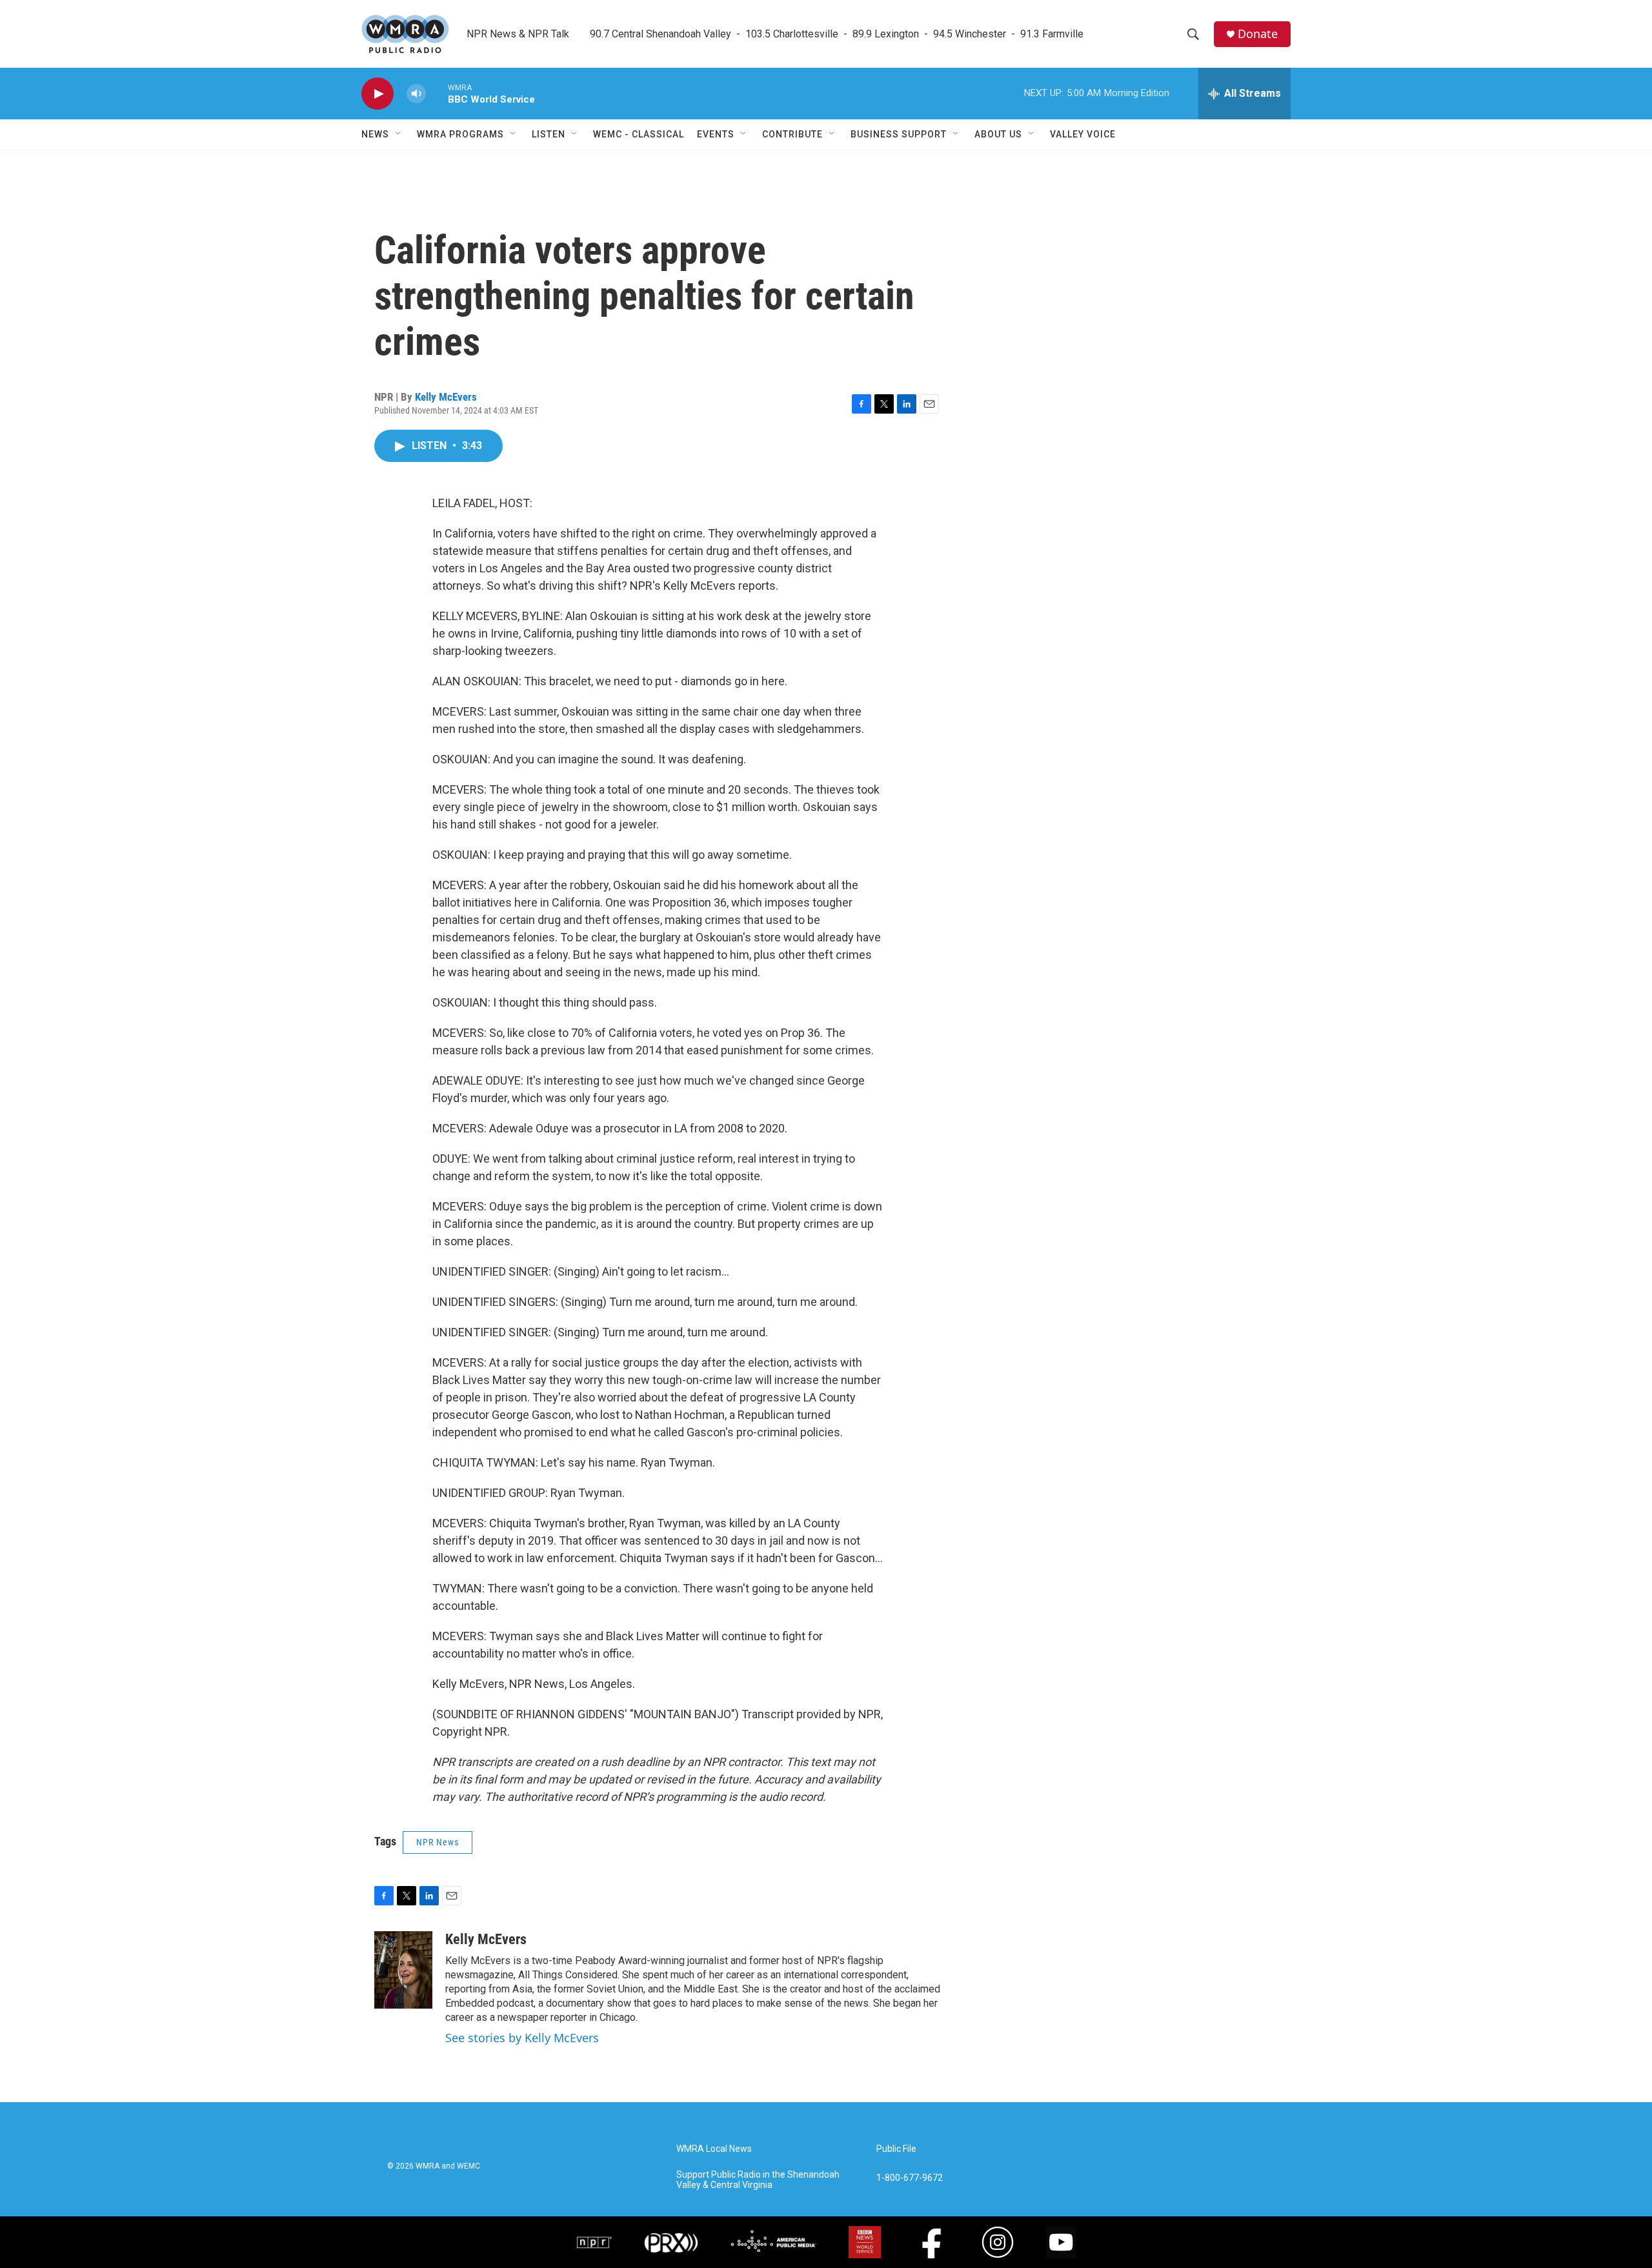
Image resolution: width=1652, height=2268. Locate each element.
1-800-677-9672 (910, 2178)
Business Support (899, 134)
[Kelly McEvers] (403, 1970)
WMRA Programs (460, 134)
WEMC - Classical (639, 134)
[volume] (416, 94)
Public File (896, 2149)
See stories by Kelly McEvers (522, 2038)
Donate (1258, 34)
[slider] (437, 93)
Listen (549, 134)
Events (716, 134)
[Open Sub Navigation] (399, 134)
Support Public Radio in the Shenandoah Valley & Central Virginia (758, 2180)
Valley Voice (1083, 134)
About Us (998, 134)
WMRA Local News (714, 2149)
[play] (378, 94)
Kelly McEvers (446, 397)
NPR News (438, 1842)
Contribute (792, 134)
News (375, 134)
